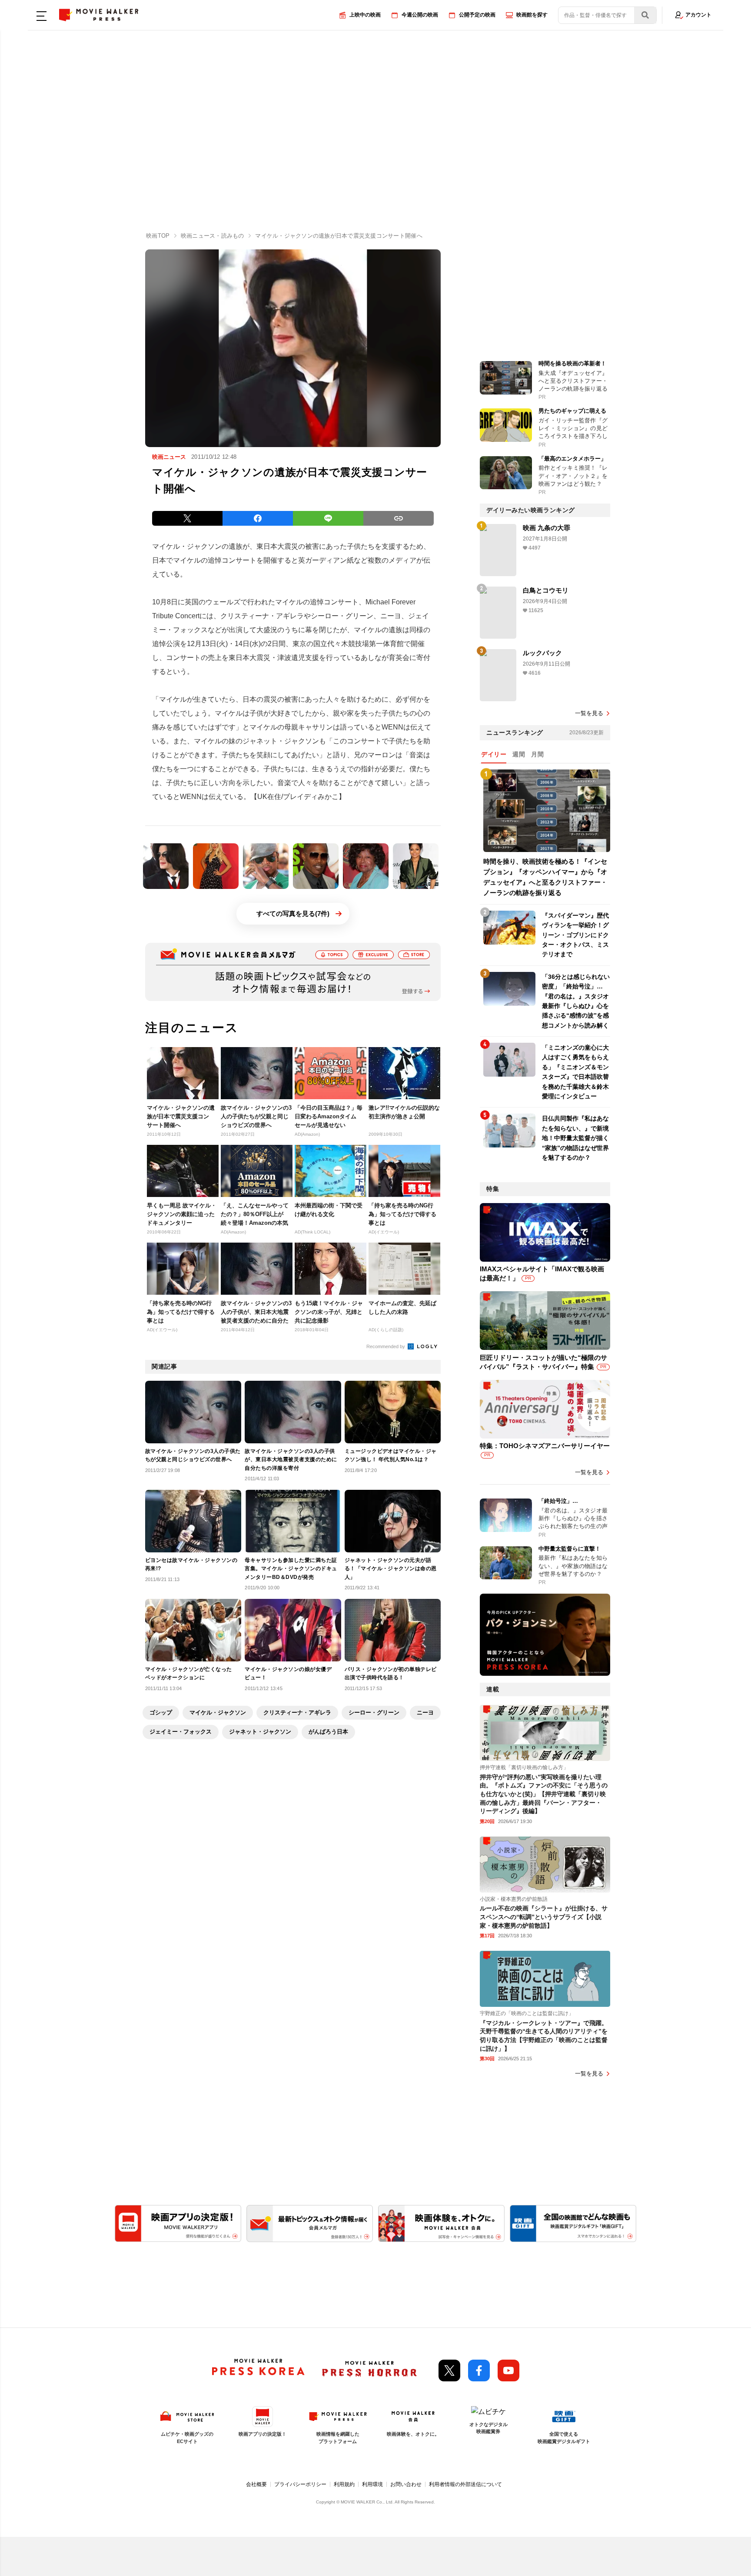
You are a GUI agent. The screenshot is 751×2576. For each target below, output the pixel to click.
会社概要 (256, 2484)
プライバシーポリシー (300, 2484)
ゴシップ (161, 1712)
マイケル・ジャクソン (218, 1712)
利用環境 (372, 2484)
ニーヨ (425, 1712)
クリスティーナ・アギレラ (297, 1712)
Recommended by (386, 1346)
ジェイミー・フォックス (181, 1732)
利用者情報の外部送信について (465, 2484)
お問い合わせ (406, 2484)
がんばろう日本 (328, 1732)
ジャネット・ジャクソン (260, 1732)
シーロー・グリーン (374, 1712)
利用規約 (344, 2484)
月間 (537, 754)
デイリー (494, 754)
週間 (519, 754)
